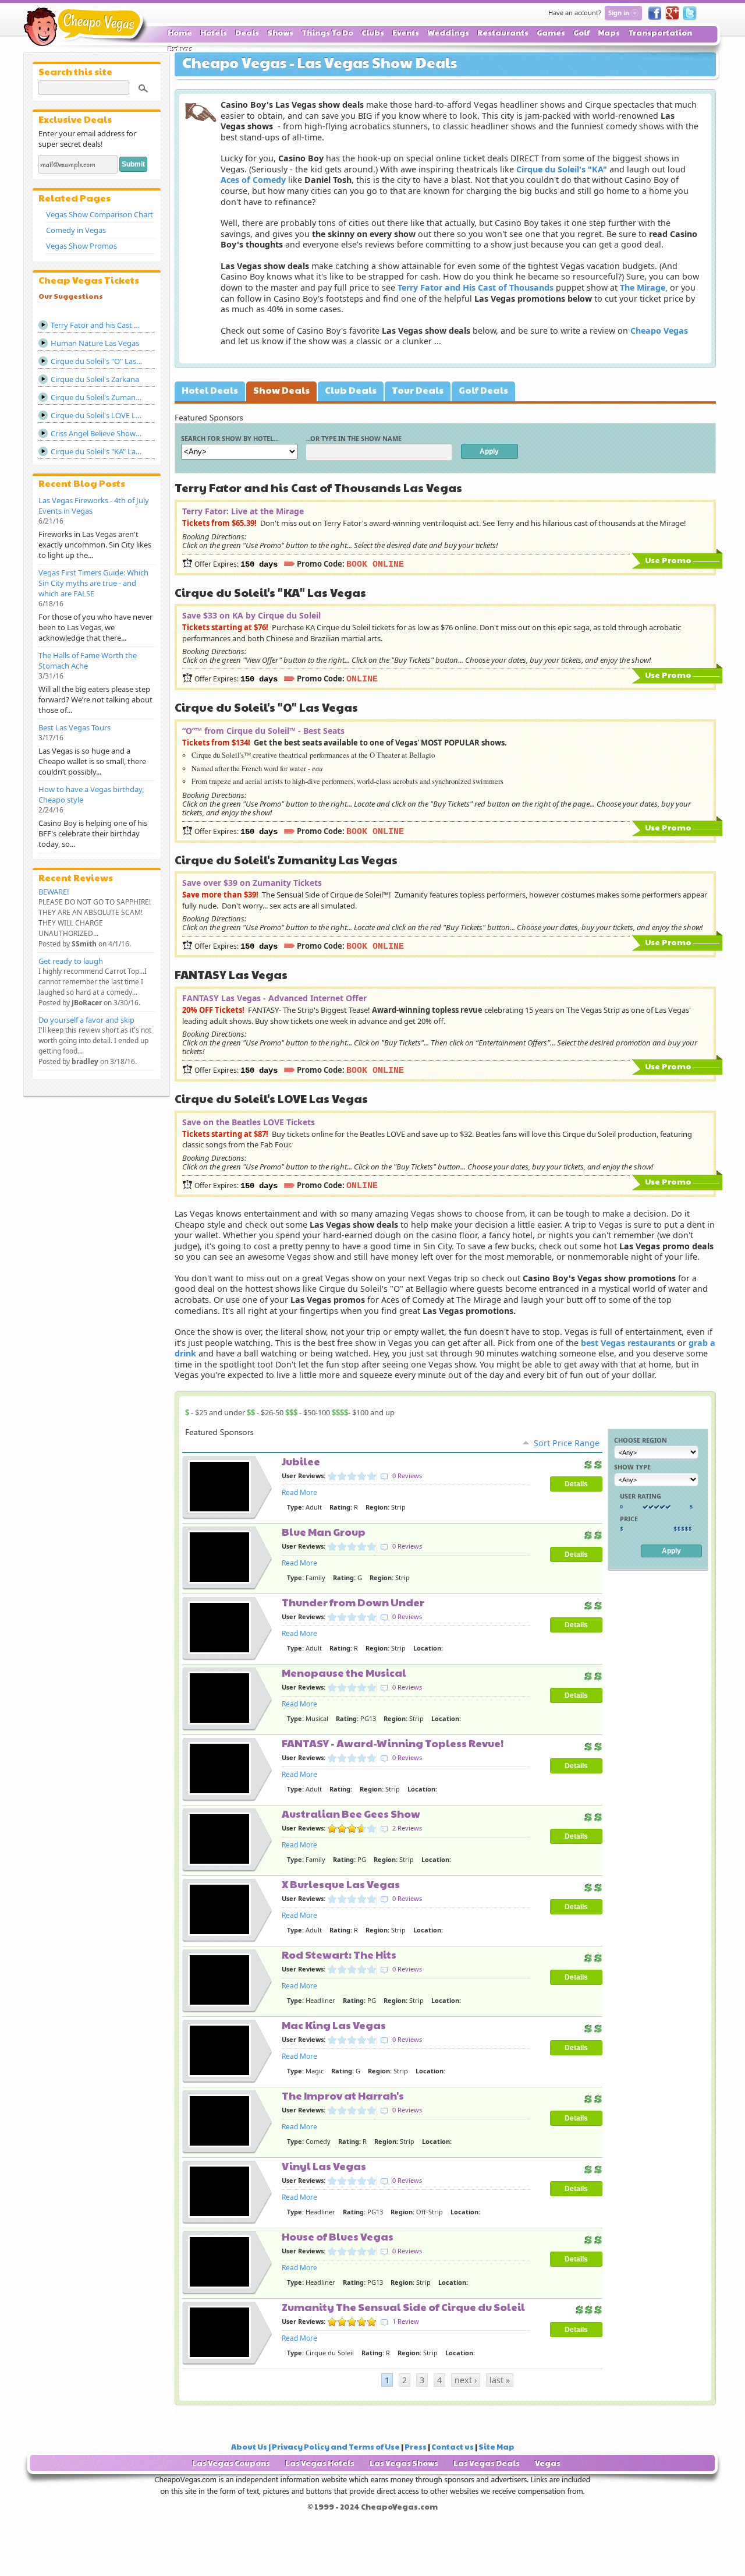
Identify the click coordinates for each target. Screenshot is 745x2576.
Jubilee (301, 1461)
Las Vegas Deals (487, 2463)
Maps (609, 33)
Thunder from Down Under (353, 1602)
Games (551, 33)
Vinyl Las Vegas (324, 2166)
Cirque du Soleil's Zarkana (95, 379)
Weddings (448, 33)
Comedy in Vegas (76, 230)
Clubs (373, 33)
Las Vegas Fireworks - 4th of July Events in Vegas (94, 506)
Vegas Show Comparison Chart (100, 214)
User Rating (641, 1496)
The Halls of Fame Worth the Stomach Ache (88, 660)
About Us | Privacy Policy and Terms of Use (315, 2447)
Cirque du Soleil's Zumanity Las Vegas (286, 860)
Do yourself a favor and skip (86, 1020)
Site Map (496, 2447)
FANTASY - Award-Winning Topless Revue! (393, 1743)
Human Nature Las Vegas (95, 343)
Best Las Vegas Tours (74, 727)
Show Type (632, 1467)
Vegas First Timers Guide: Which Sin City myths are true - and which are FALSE (93, 583)
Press (416, 2447)
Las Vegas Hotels (320, 2463)
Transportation (660, 33)
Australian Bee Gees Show (351, 1813)
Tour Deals (418, 390)
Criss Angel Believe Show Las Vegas (103, 433)
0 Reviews (407, 1476)
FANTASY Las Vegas (231, 974)
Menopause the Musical (344, 1672)
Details (576, 1484)
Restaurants (503, 33)
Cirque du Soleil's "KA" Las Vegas (270, 592)
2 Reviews (407, 1828)
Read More (299, 1492)
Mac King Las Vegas (334, 2025)
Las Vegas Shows (404, 2463)
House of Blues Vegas (338, 2236)
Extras (180, 49)
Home (180, 33)
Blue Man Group (324, 1531)
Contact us (453, 2447)
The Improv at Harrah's (343, 2095)
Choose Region (641, 1440)
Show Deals (281, 390)
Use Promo (668, 560)
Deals (247, 33)
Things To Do (327, 33)
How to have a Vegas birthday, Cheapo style (91, 794)
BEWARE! (54, 892)
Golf (581, 33)
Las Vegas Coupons (231, 2463)
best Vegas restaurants (628, 1343)
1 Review (406, 2321)
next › (466, 2380)
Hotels (214, 33)
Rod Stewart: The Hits (339, 1954)
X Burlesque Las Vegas (341, 1884)
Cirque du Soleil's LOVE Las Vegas (271, 1098)
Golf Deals (483, 390)
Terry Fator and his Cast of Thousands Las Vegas (318, 487)
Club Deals (351, 390)
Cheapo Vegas (86, 27)
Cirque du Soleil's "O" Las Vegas (266, 707)
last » (500, 2380)
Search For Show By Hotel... (230, 438)
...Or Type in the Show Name (354, 438)
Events (406, 33)
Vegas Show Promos (81, 246)
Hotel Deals (210, 390)
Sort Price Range (567, 1443)
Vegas (548, 2463)
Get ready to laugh (71, 961)
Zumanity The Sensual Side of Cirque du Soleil (403, 2307)
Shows (280, 33)
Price (629, 1519)
